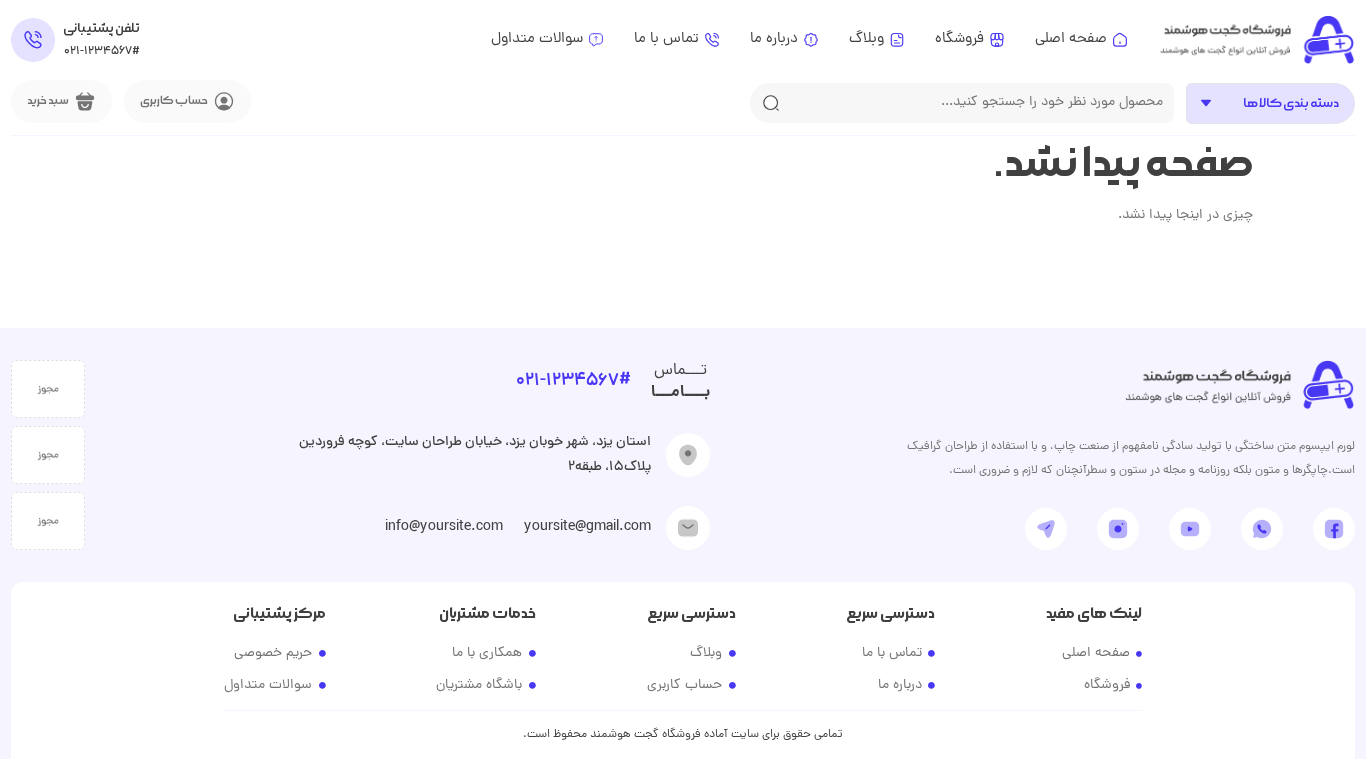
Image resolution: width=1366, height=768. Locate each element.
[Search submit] (771, 103)
